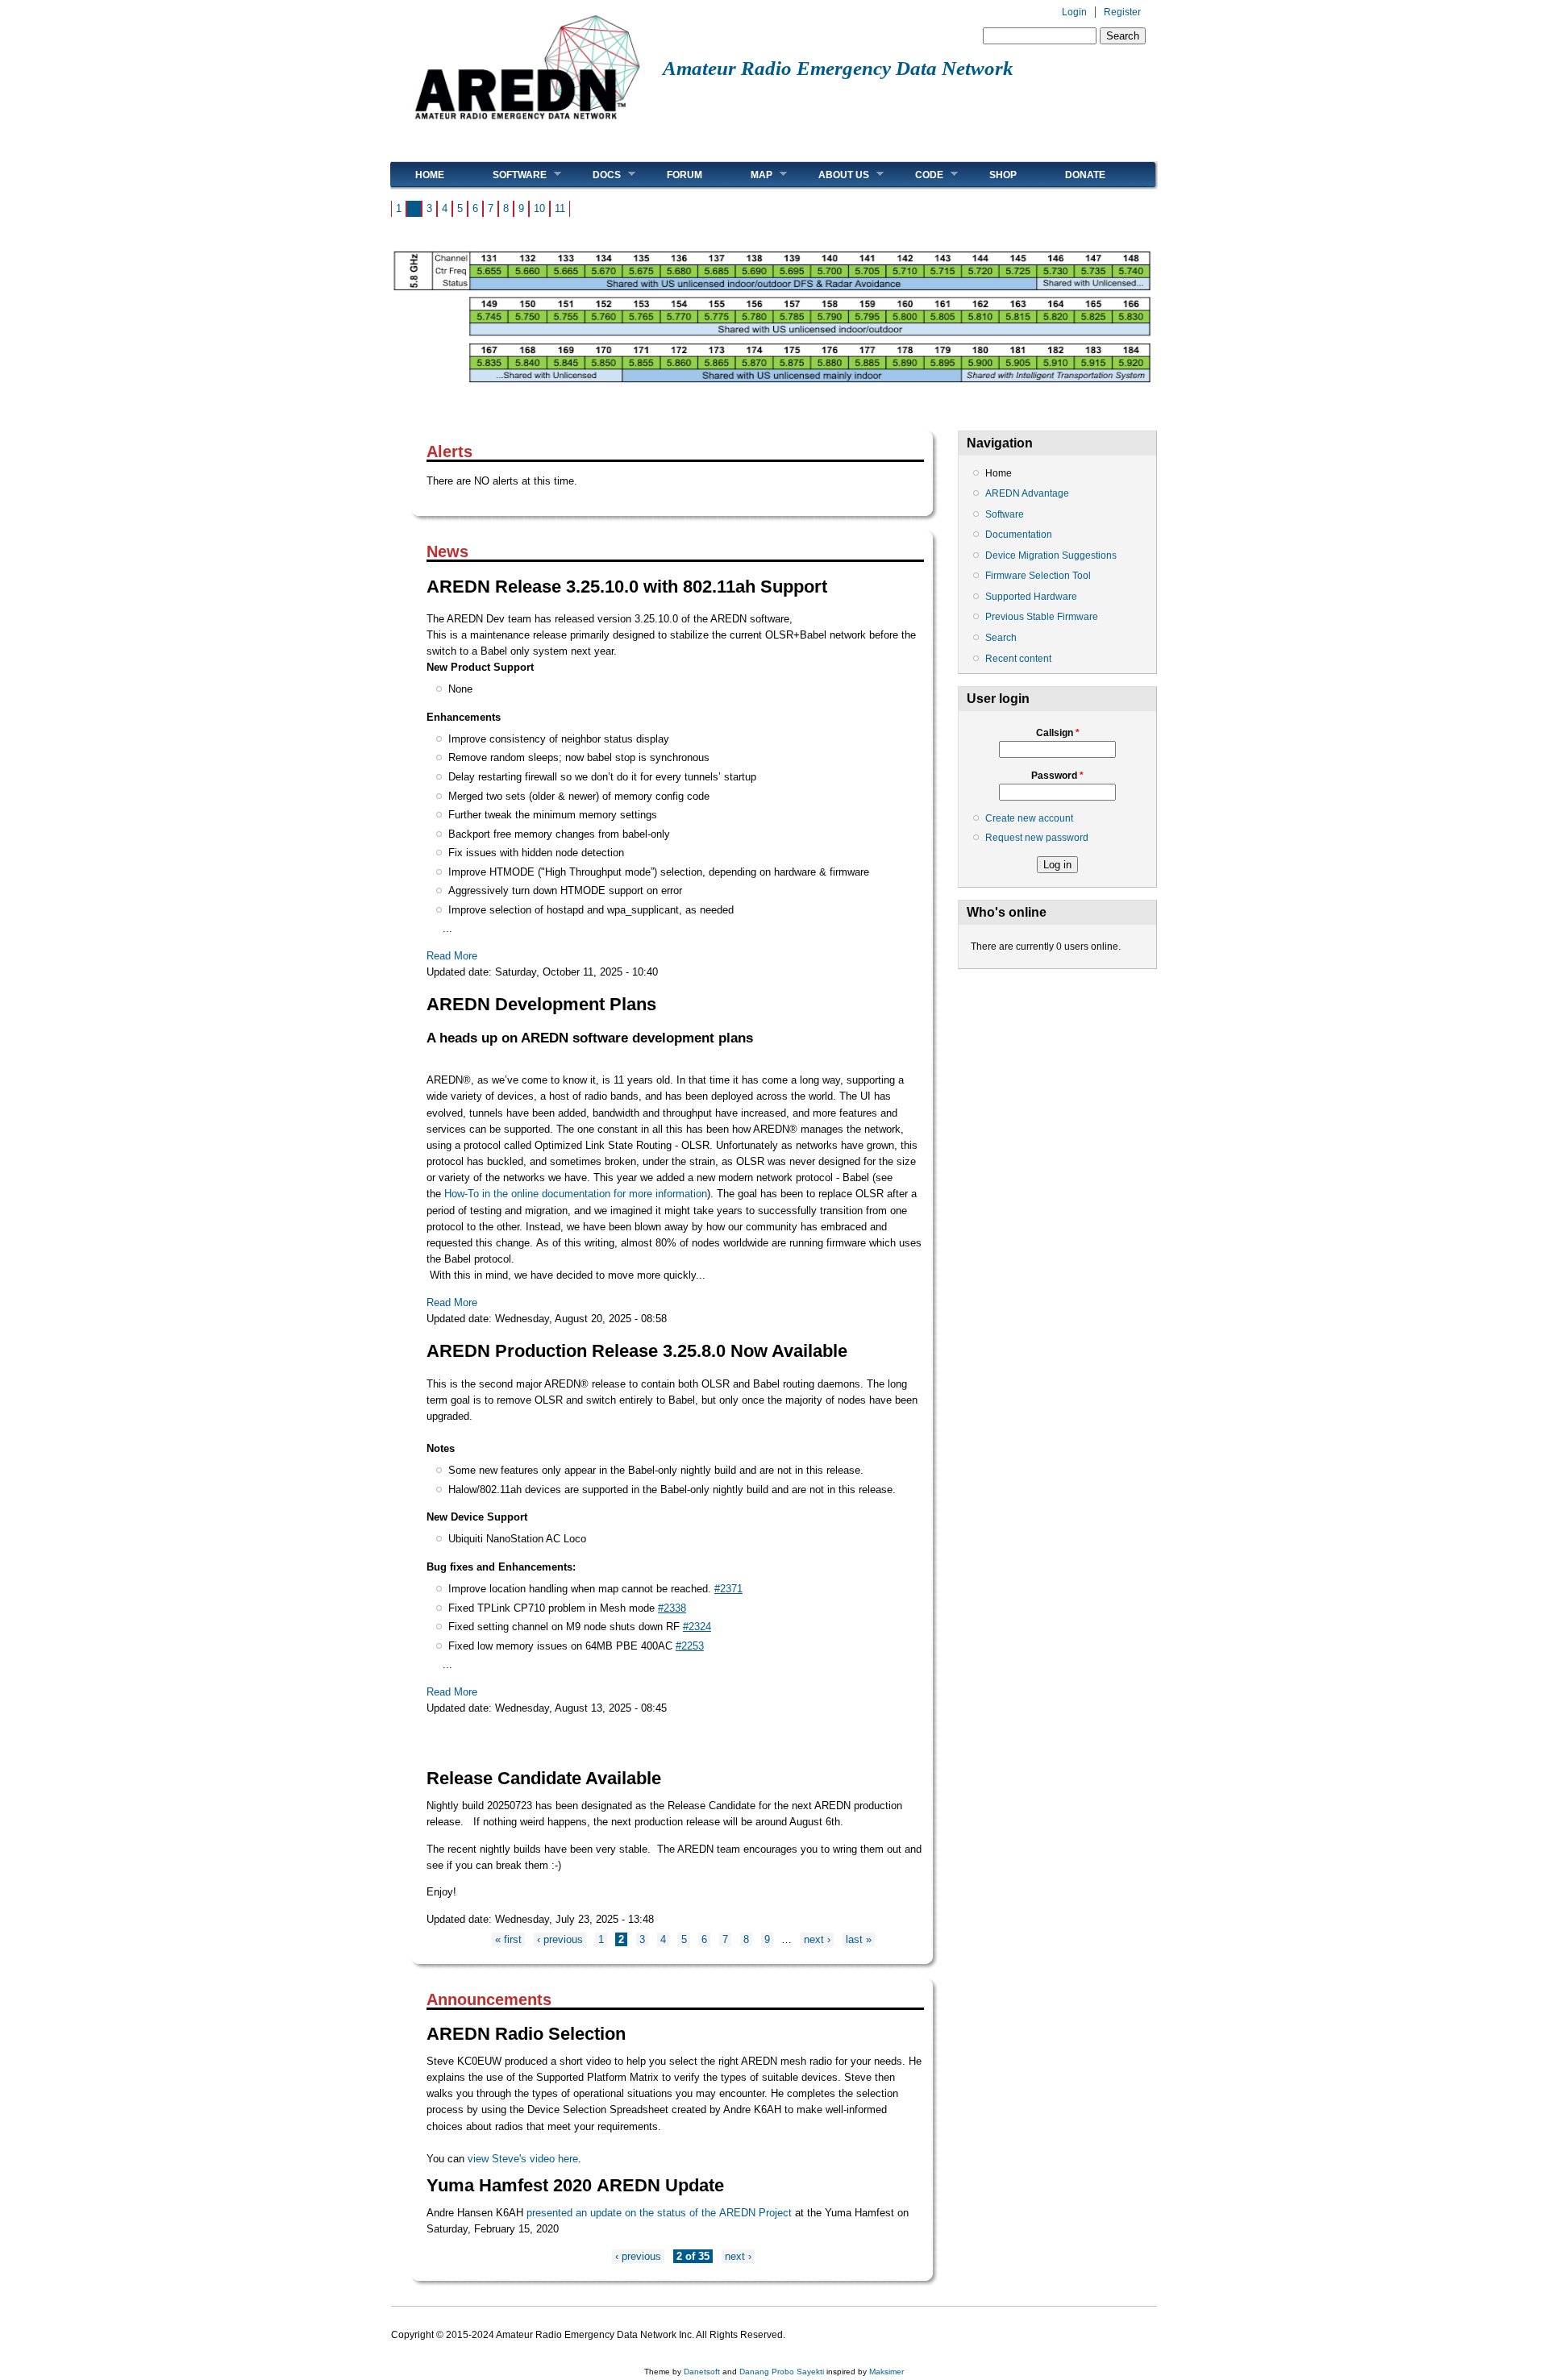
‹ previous (560, 1939)
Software (508, 175)
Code (917, 175)
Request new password (1037, 838)
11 (560, 208)
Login (1074, 12)
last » (859, 1939)
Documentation (1019, 535)
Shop (1003, 175)
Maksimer (886, 2372)
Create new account (1029, 818)
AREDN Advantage (1027, 493)
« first (508, 1939)
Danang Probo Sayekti (782, 2372)
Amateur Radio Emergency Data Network (838, 68)
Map (749, 175)
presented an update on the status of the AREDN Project (659, 2213)
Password (1057, 776)
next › (817, 1939)
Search (1001, 638)
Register (1122, 12)
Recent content (1018, 659)
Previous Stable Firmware (1042, 617)
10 (539, 208)
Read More (452, 956)
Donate (1085, 175)
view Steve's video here (523, 2159)
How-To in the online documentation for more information (576, 1194)
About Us (832, 175)
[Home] (527, 125)
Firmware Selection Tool (1038, 576)
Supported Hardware (1031, 597)
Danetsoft (702, 2372)
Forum (685, 175)
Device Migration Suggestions (1051, 555)
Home (430, 175)
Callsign (1058, 733)
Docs (595, 175)
